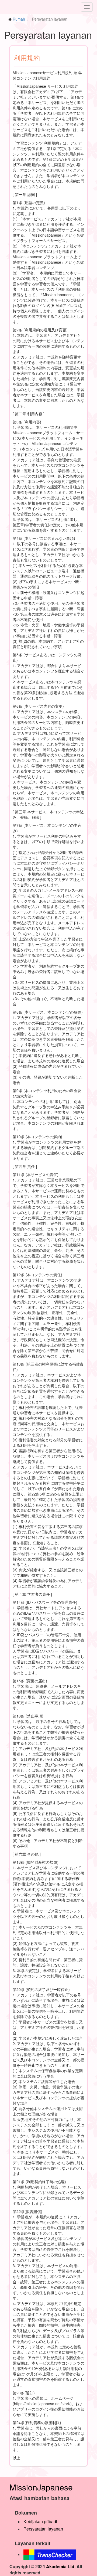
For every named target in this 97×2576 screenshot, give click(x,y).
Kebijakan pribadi (40, 2521)
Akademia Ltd (60, 2566)
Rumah (19, 19)
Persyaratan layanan (43, 2529)
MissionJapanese (41, 2487)
